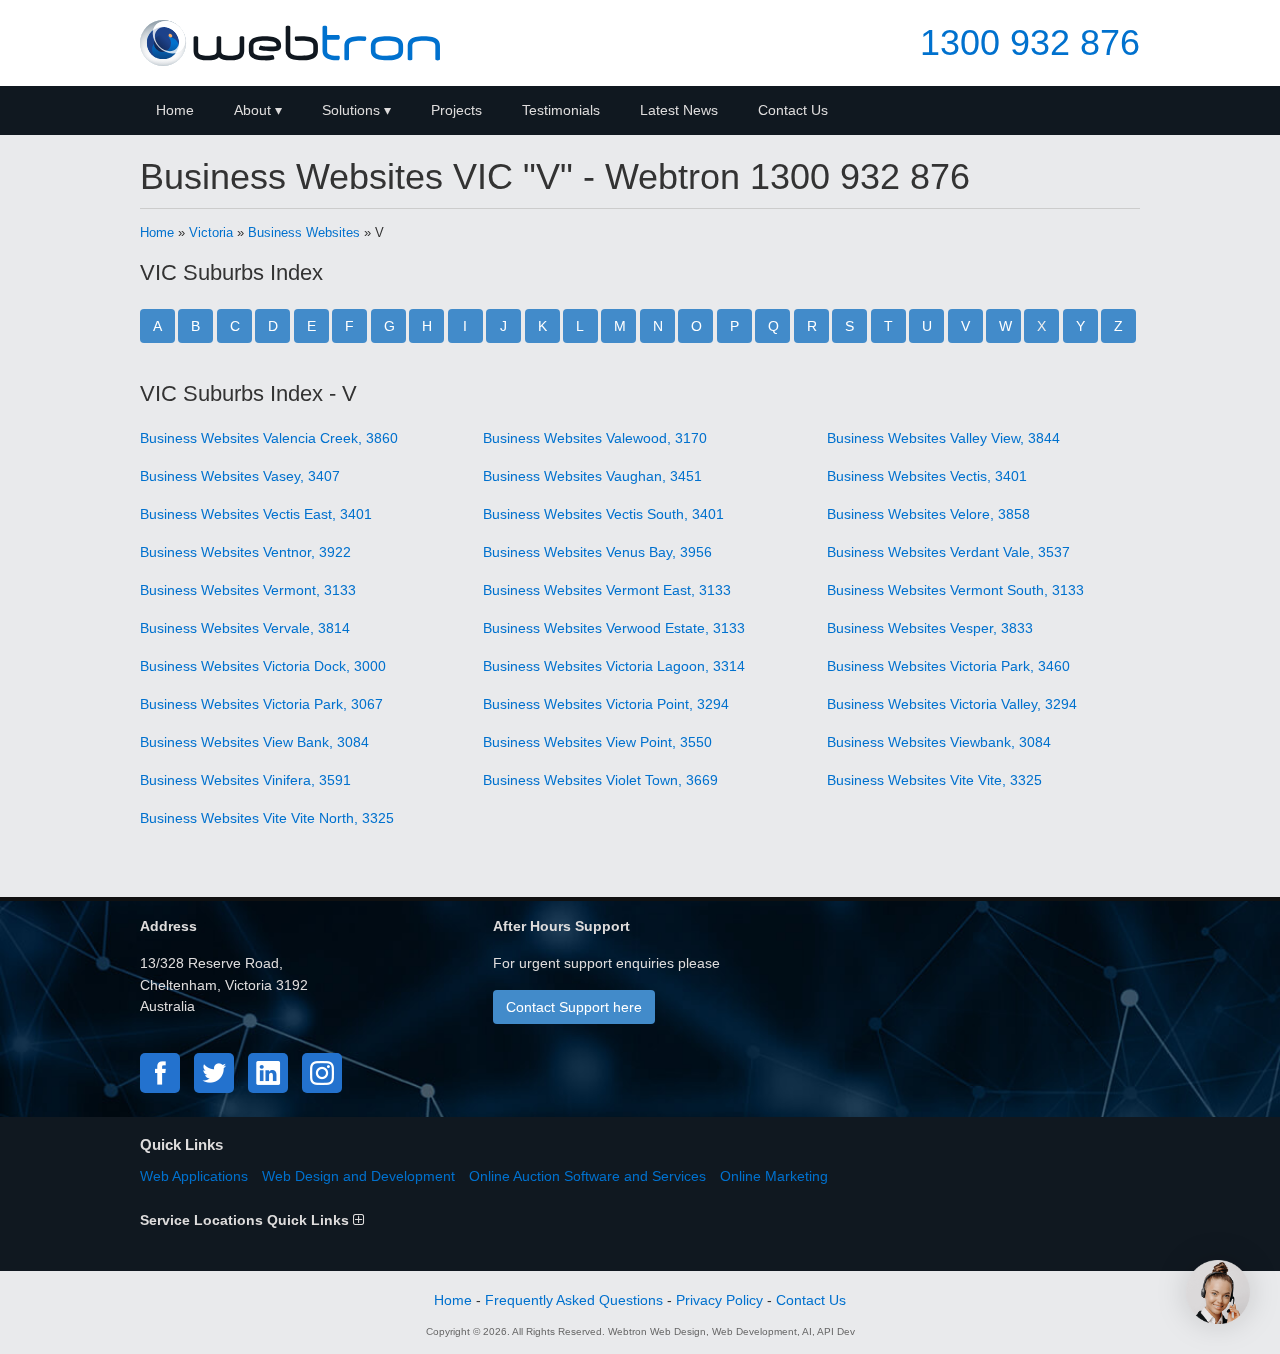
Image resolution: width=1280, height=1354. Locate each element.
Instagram (322, 1073)
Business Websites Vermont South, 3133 (955, 590)
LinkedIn (268, 1073)
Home (175, 110)
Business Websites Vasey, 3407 (240, 476)
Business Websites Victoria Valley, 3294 (952, 704)
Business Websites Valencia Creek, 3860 (269, 438)
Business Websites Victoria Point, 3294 (606, 704)
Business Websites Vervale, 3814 (245, 628)
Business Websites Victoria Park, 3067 (261, 704)
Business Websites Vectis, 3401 (927, 476)
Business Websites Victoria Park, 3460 (948, 666)
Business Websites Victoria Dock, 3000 (263, 666)
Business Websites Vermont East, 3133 (607, 590)
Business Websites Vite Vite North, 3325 (267, 818)
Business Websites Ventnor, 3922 (245, 552)
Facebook (160, 1073)
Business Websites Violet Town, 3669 (600, 780)
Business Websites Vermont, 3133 (248, 590)
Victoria (211, 232)
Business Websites (304, 232)
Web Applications (194, 1176)
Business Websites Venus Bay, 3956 (597, 552)
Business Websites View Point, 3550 (597, 742)
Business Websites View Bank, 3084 (254, 742)
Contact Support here (574, 1007)
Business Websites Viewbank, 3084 (939, 742)
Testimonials (561, 110)
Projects (456, 110)
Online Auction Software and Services (587, 1176)
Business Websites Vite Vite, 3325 (934, 780)
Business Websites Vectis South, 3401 (603, 514)
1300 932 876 (1030, 43)
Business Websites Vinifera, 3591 (245, 780)
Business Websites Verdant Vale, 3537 (948, 552)
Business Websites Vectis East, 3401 (256, 514)
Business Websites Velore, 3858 (928, 514)
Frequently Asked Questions (574, 1300)
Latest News (679, 110)
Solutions (351, 110)
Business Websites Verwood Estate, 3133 (614, 628)
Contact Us (793, 110)
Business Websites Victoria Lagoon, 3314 (614, 666)
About (252, 110)
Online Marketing (774, 1176)
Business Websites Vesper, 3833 (930, 628)
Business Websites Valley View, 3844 (943, 438)
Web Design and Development (358, 1176)
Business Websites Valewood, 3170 (595, 438)
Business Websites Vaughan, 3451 (592, 476)
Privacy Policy (719, 1300)
